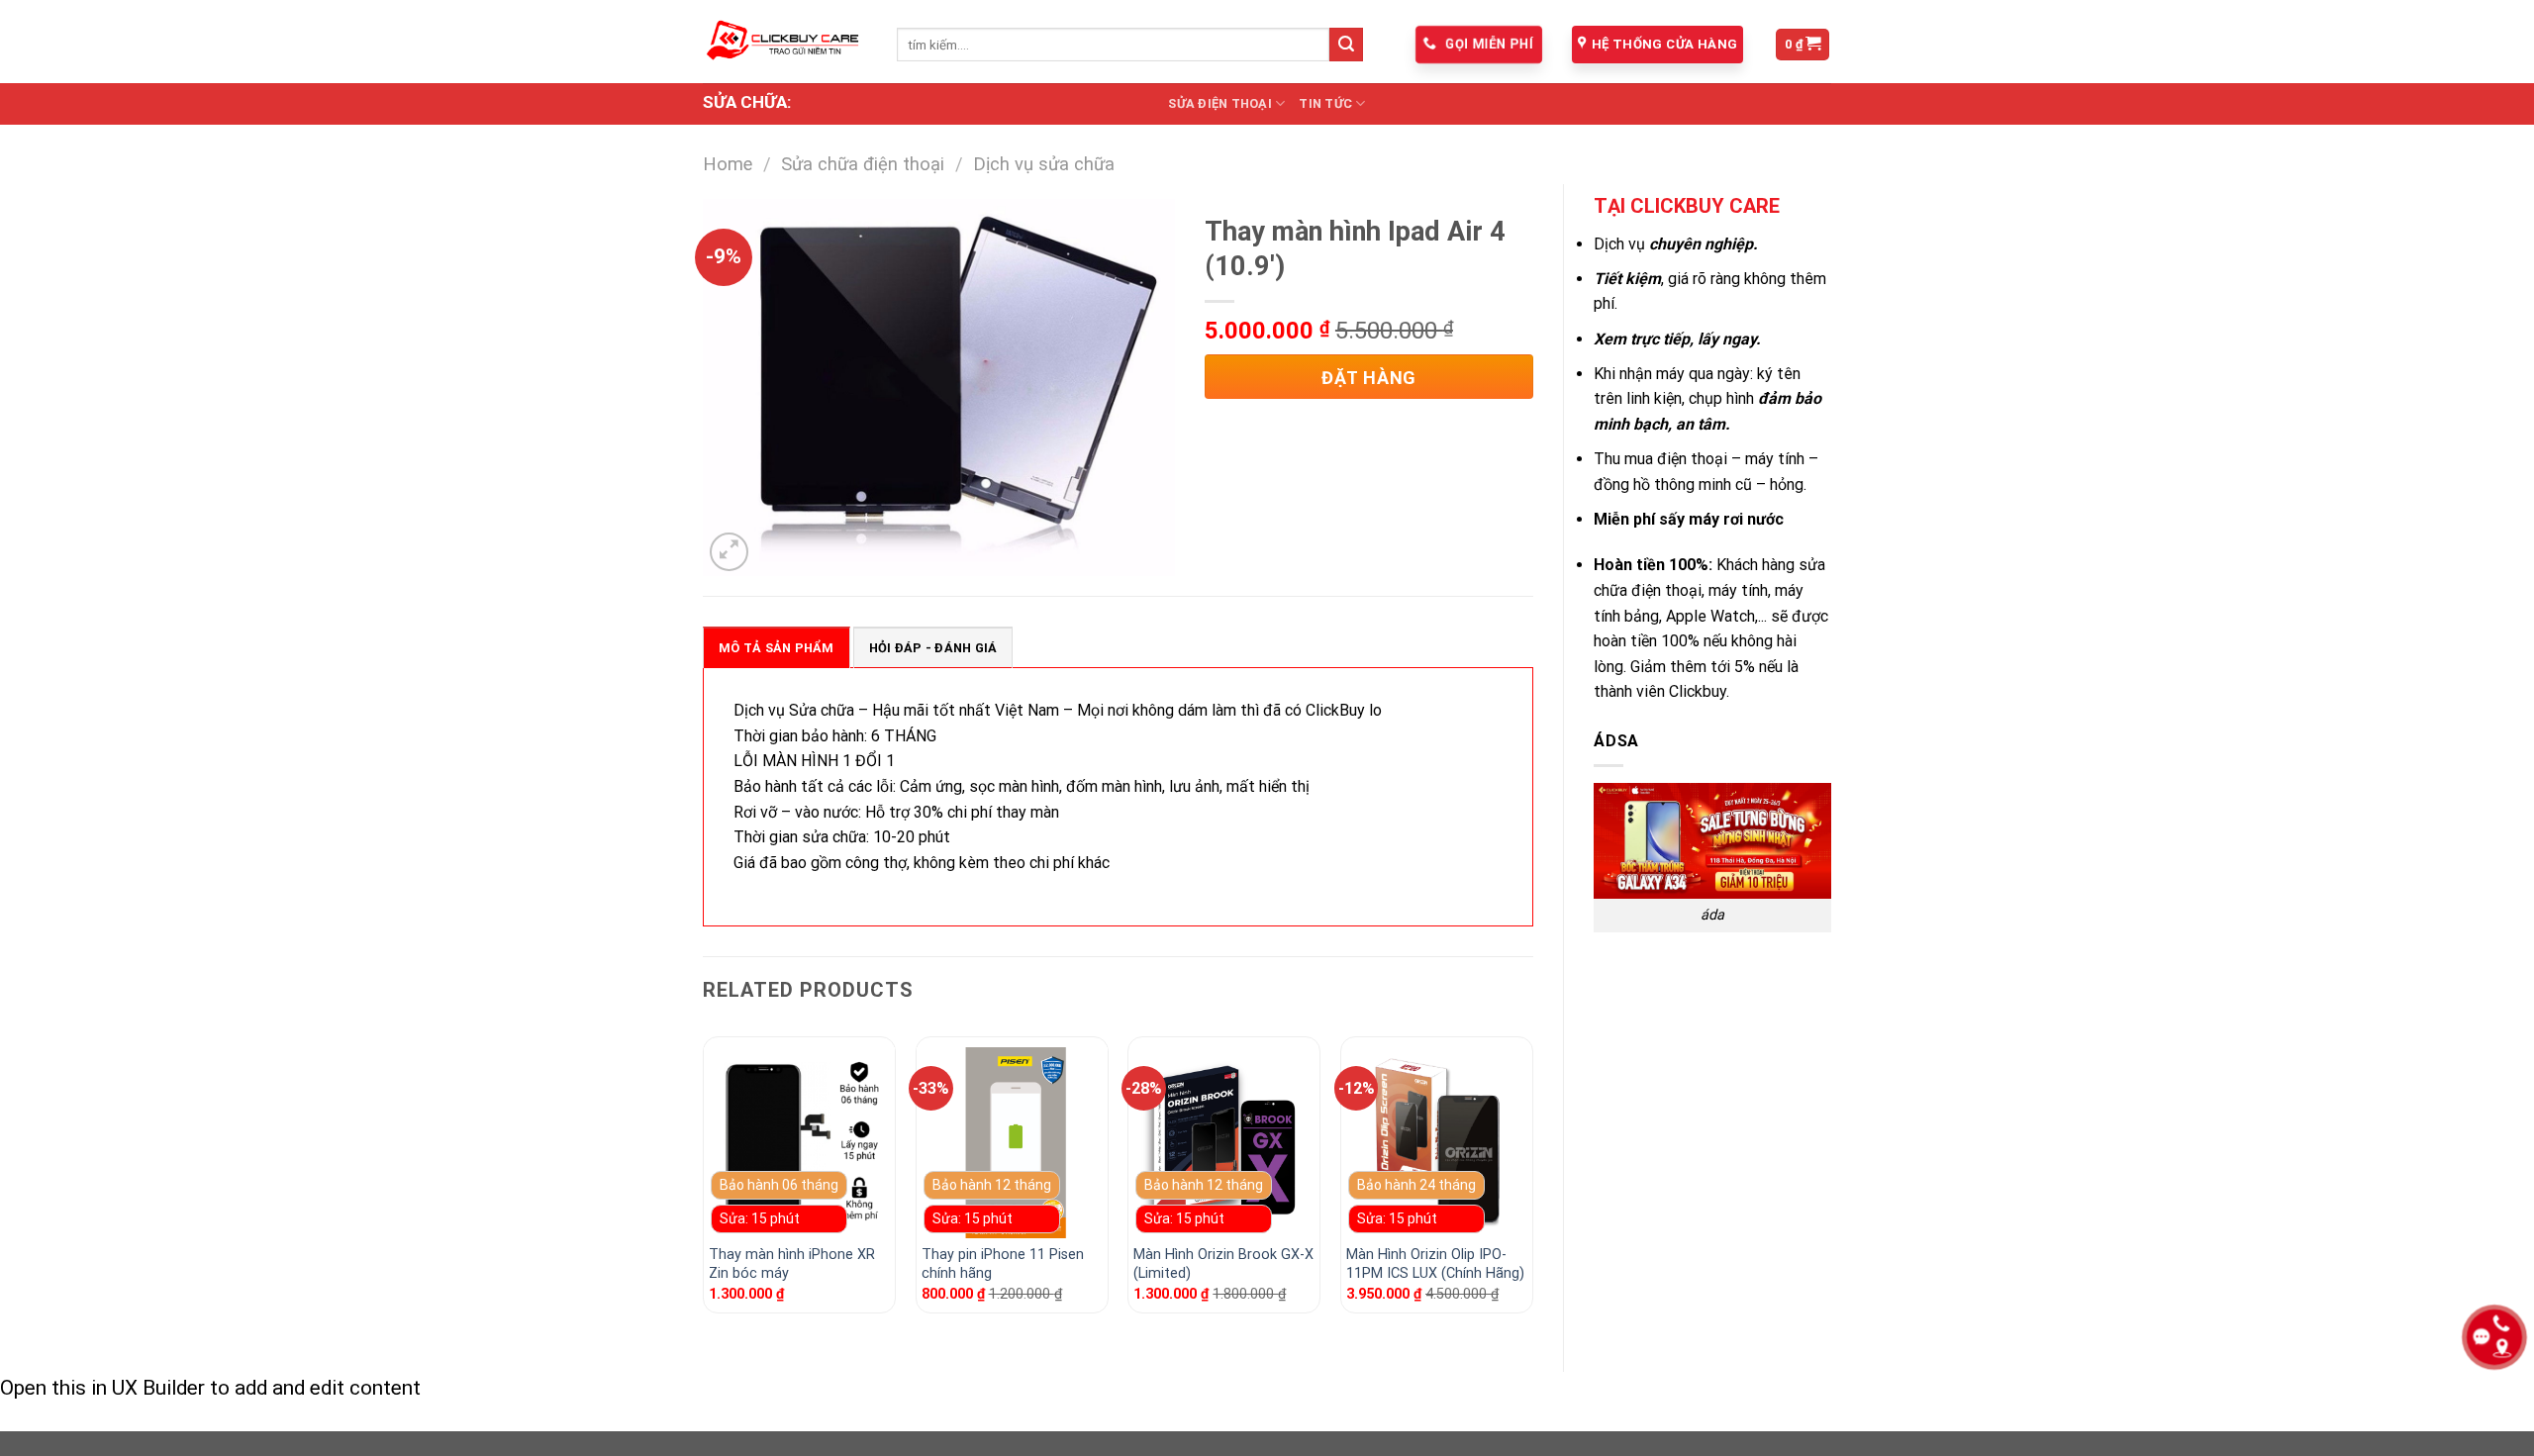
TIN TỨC (1325, 103)
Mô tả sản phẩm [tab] (777, 648)
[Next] (1532, 1182)
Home (728, 164)
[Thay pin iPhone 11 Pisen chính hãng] (1012, 1143)
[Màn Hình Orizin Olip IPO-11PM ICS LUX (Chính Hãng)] (1437, 1143)
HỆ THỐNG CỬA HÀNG (1664, 44)
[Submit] (1346, 45)
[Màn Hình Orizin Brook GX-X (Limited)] (1224, 1143)
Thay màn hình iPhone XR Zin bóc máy (792, 1264)
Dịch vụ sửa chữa (1044, 164)
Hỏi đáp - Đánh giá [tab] (933, 648)
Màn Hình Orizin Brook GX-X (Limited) (1223, 1264)
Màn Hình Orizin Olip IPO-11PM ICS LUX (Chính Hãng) (1435, 1264)
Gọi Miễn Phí (1487, 44)
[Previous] (704, 1182)
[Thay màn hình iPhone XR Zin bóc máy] (799, 1143)
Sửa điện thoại (1220, 103)
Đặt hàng (1368, 378)
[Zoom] (729, 552)
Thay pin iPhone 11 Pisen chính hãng (1003, 1264)
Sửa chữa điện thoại (863, 164)
